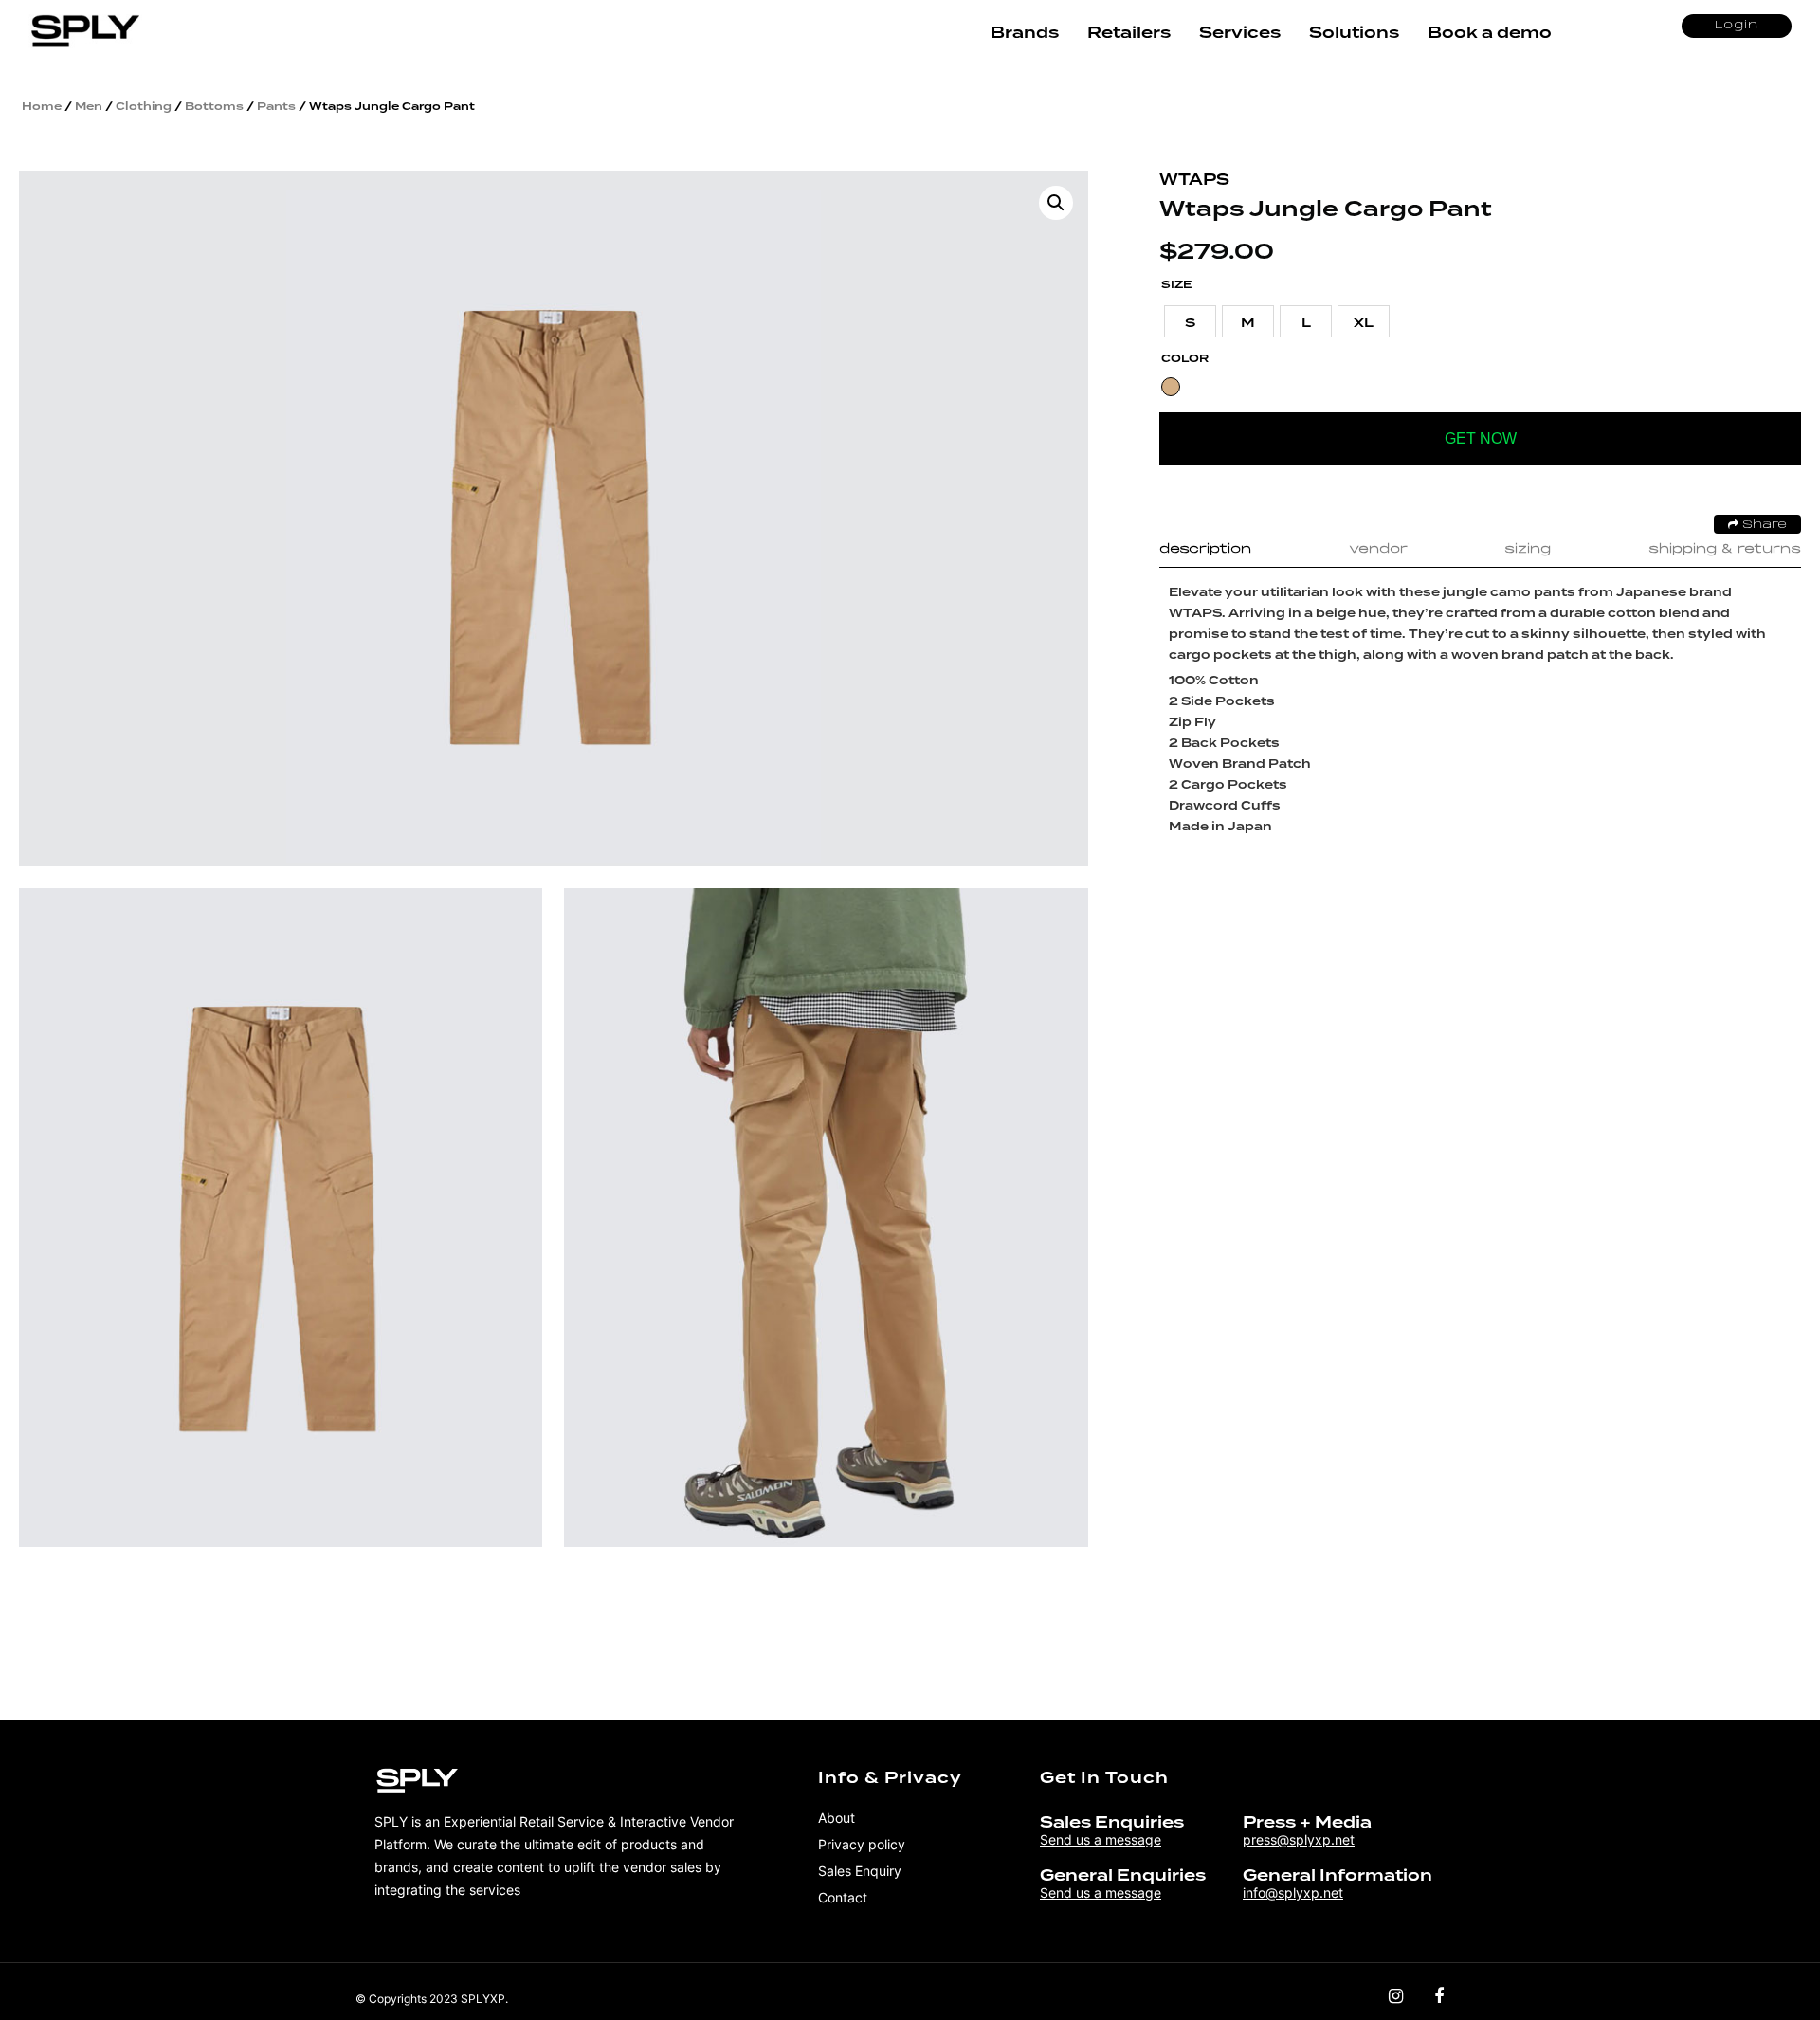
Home (42, 106)
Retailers (1129, 33)
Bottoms (214, 106)
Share (1763, 525)
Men (89, 106)
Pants (276, 106)
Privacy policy (862, 1844)
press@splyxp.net (1299, 1839)
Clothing (144, 106)
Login (1737, 26)
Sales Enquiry (860, 1871)
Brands (1025, 33)
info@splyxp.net (1293, 1893)
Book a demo (1490, 33)
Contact (843, 1897)
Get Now (1481, 438)
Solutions (1354, 33)
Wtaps (1194, 180)
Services (1240, 33)
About (837, 1818)
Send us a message (1101, 1839)
